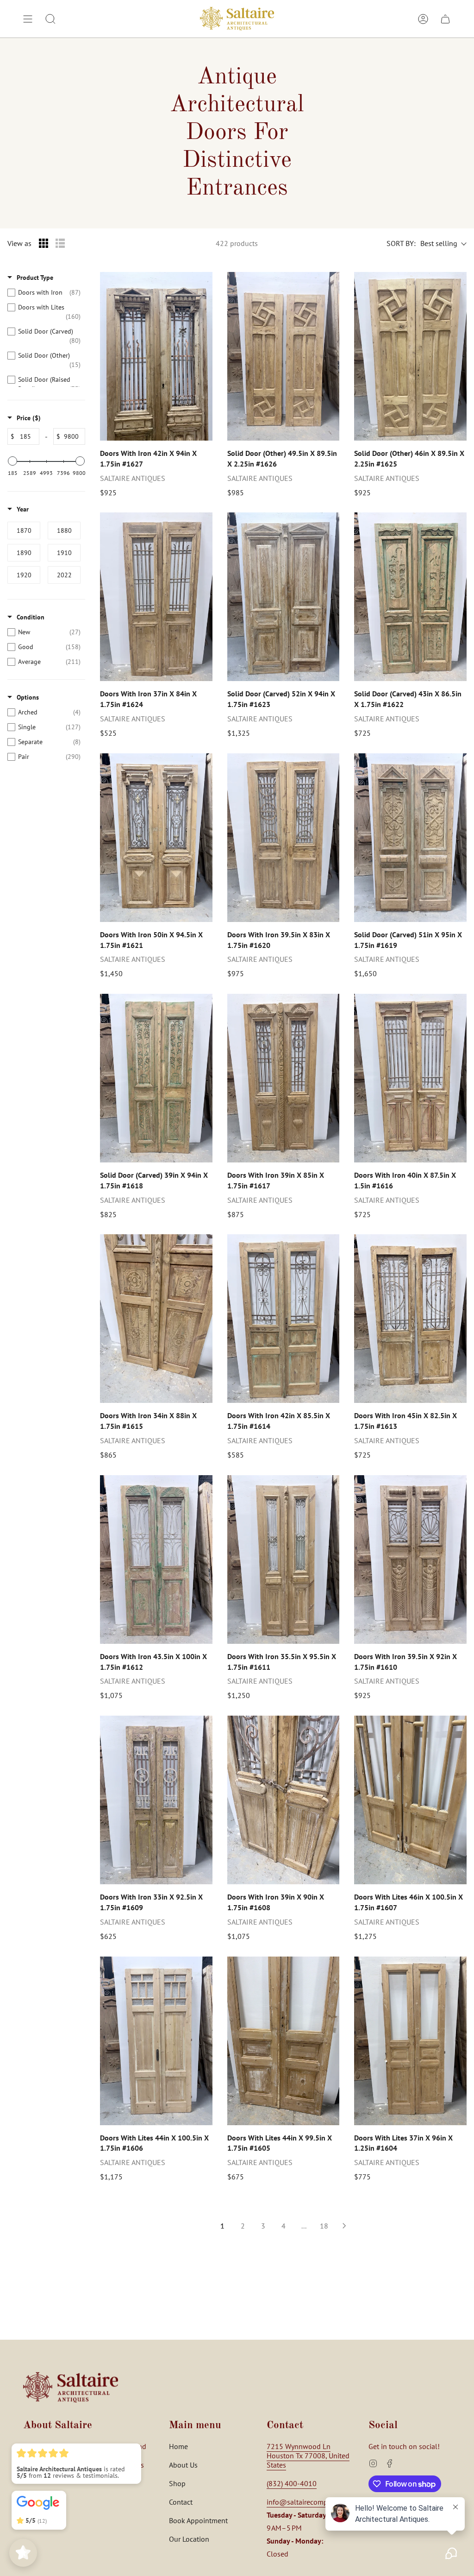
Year (23, 509)
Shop (177, 2483)
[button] (50, 19)
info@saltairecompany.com (310, 2502)
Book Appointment (198, 2520)
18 (324, 2226)
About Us (183, 2465)
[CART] (445, 19)
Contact (181, 2502)
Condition (31, 617)
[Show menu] (28, 19)
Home (178, 2446)
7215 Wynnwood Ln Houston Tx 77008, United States (308, 2456)
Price (29, 418)
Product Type (35, 278)
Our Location (189, 2539)
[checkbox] (44, 292)
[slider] (12, 461)
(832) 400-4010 (292, 2483)
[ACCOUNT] (423, 19)
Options (28, 697)
